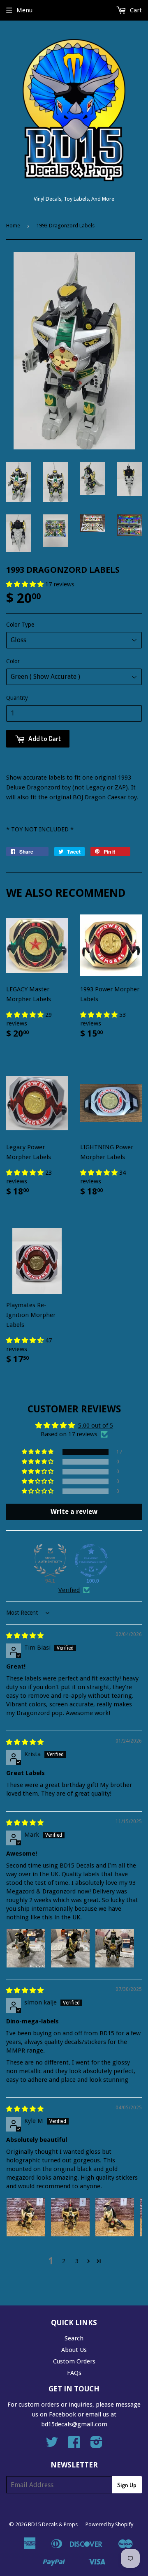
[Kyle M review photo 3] (115, 2217)
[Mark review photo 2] (70, 1948)
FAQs (74, 2373)
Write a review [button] (74, 1512)
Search (74, 2338)
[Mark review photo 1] (26, 1948)
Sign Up (127, 2485)
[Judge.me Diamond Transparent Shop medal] (91, 1560)
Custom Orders (74, 2361)
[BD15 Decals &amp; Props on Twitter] (52, 2445)
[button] (26, 584)
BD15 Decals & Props (53, 2524)
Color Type (20, 625)
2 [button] (64, 2261)
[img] (25, 1636)
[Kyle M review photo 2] (70, 2217)
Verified (69, 1590)
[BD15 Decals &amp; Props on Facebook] (74, 2445)
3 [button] (77, 2261)
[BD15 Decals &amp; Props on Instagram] (96, 2445)
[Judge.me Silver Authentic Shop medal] (50, 1560)
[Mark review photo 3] (115, 1948)
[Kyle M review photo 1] (26, 2217)
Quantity (17, 698)
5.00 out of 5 (96, 1426)
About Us (74, 2350)
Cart (135, 10)
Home (13, 226)
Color (13, 661)
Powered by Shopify (109, 2524)
